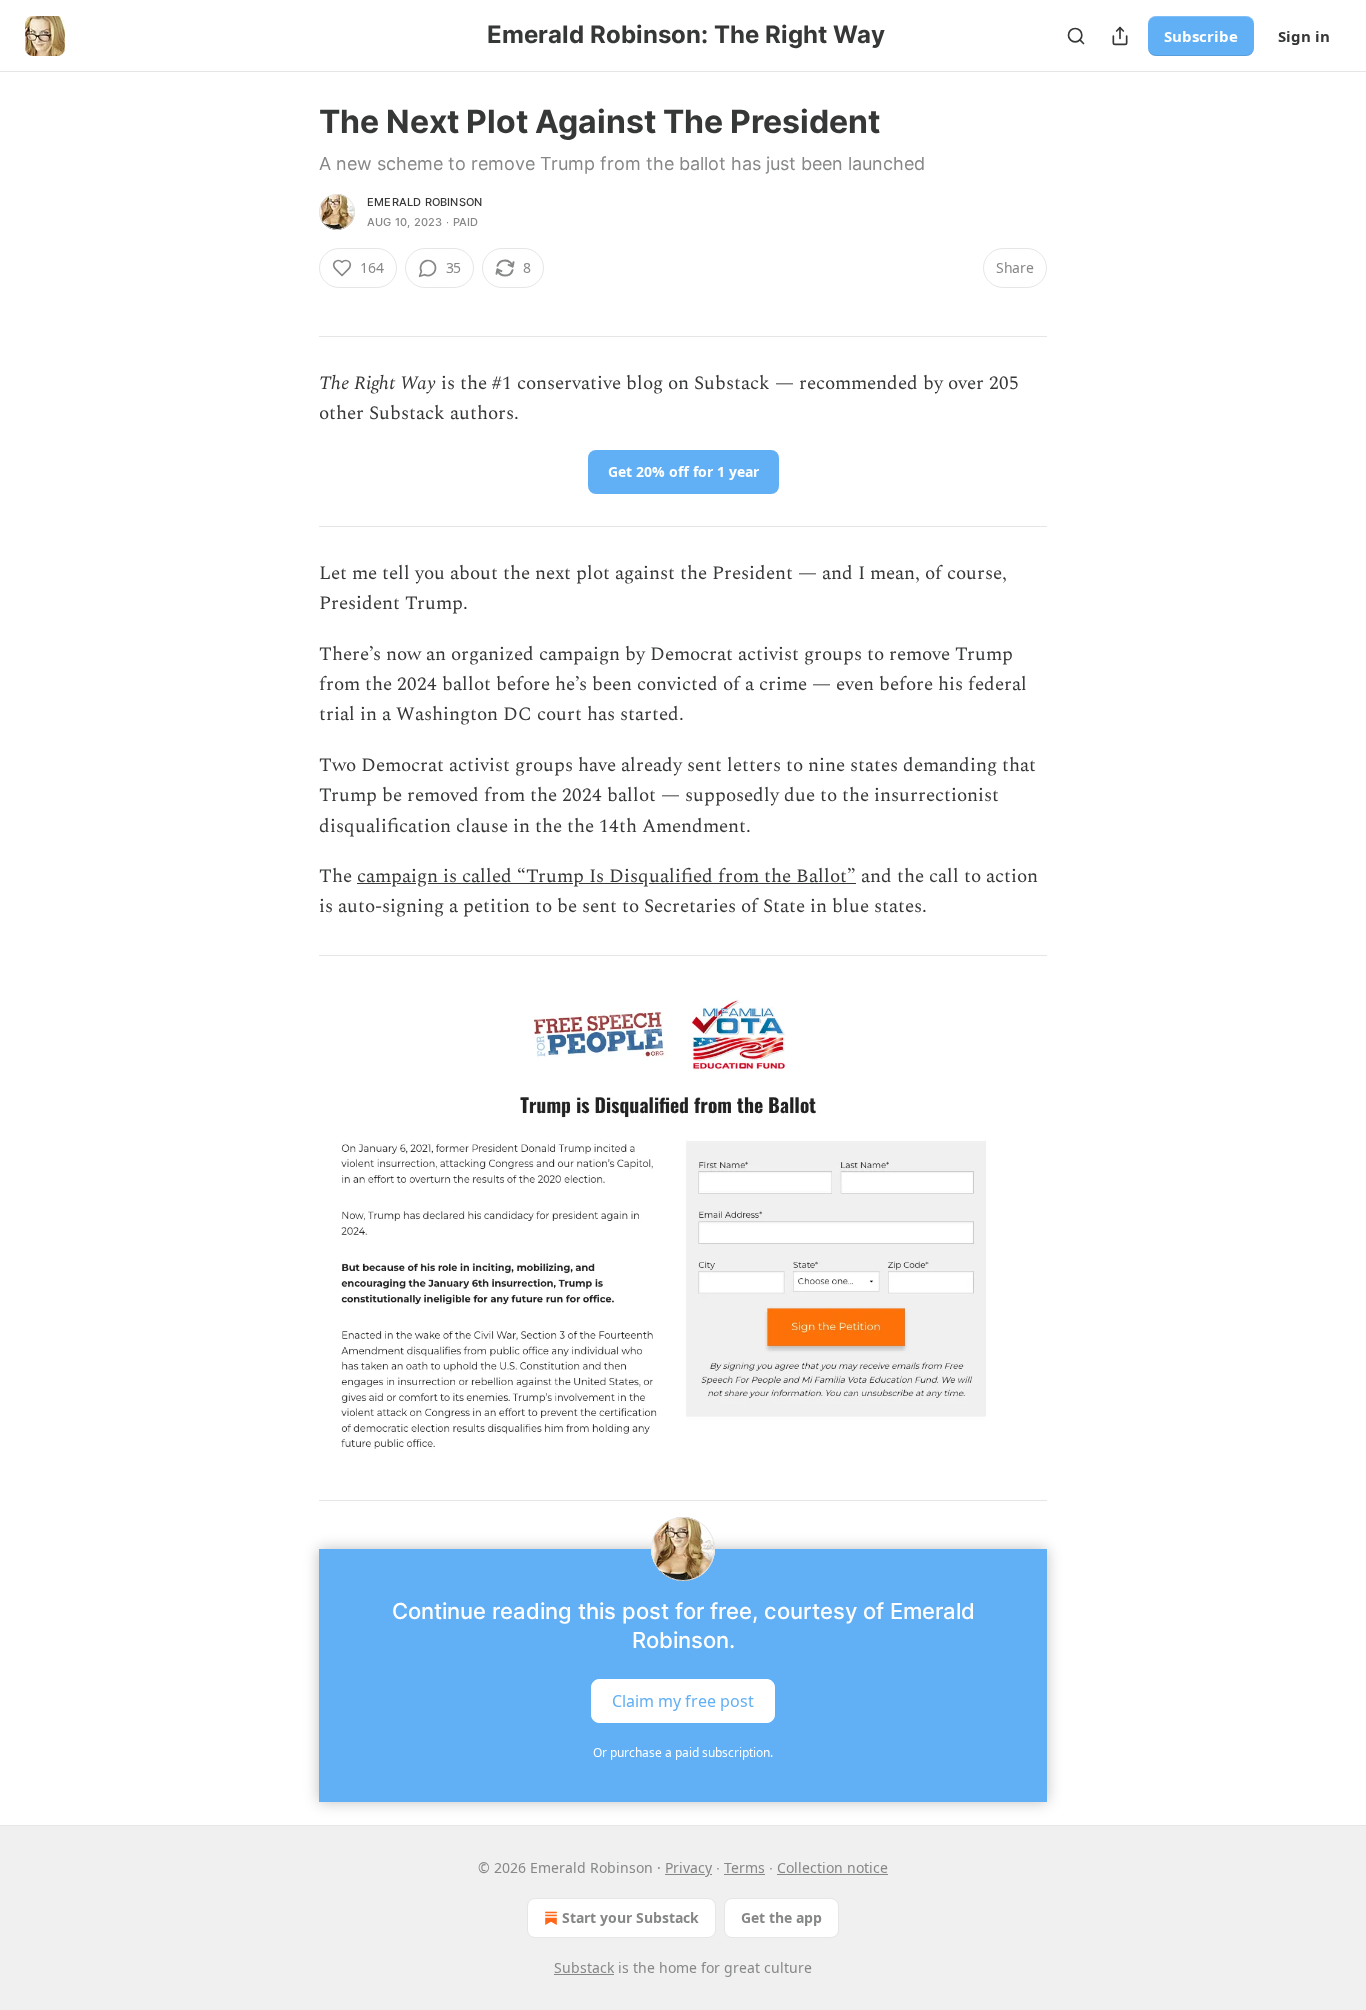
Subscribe (1201, 36)
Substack (584, 1967)
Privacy (688, 1867)
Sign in (1304, 36)
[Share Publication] (1120, 36)
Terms (744, 1867)
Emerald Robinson (424, 202)
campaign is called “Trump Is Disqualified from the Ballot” (606, 876)
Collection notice (832, 1867)
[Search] (1076, 36)
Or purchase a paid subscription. (683, 1752)
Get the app (781, 1917)
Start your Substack (630, 1917)
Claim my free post (683, 1701)
